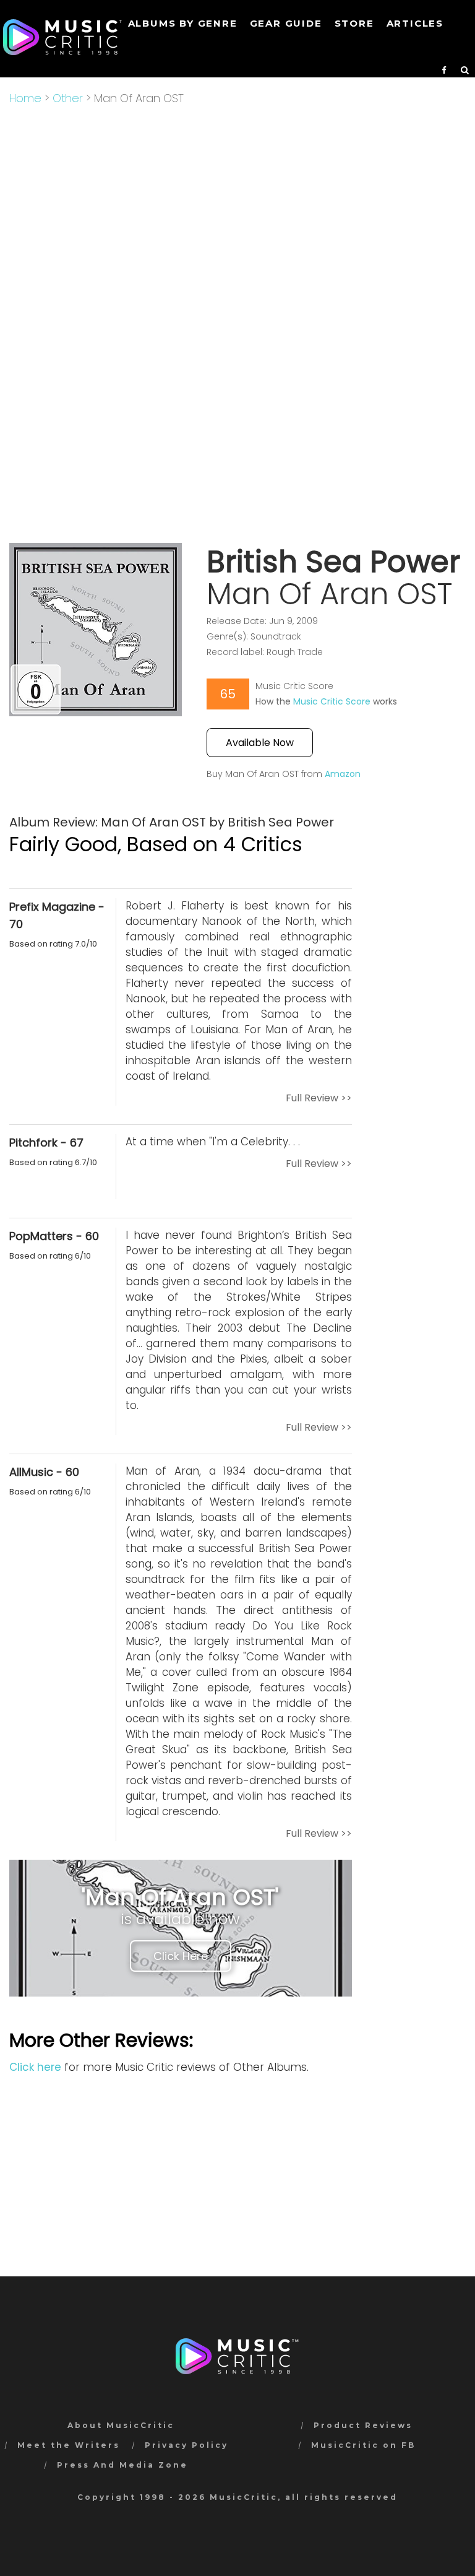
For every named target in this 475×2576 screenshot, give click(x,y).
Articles (415, 23)
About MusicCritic (121, 2425)
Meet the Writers (69, 2445)
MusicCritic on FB (363, 2445)
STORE (354, 23)
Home (25, 98)
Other (68, 98)
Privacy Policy (186, 2445)
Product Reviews (363, 2425)
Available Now (260, 743)
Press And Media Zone (122, 2465)
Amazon (343, 774)
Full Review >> (319, 1098)
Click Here (181, 1956)
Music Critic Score (332, 701)
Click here (35, 2067)
